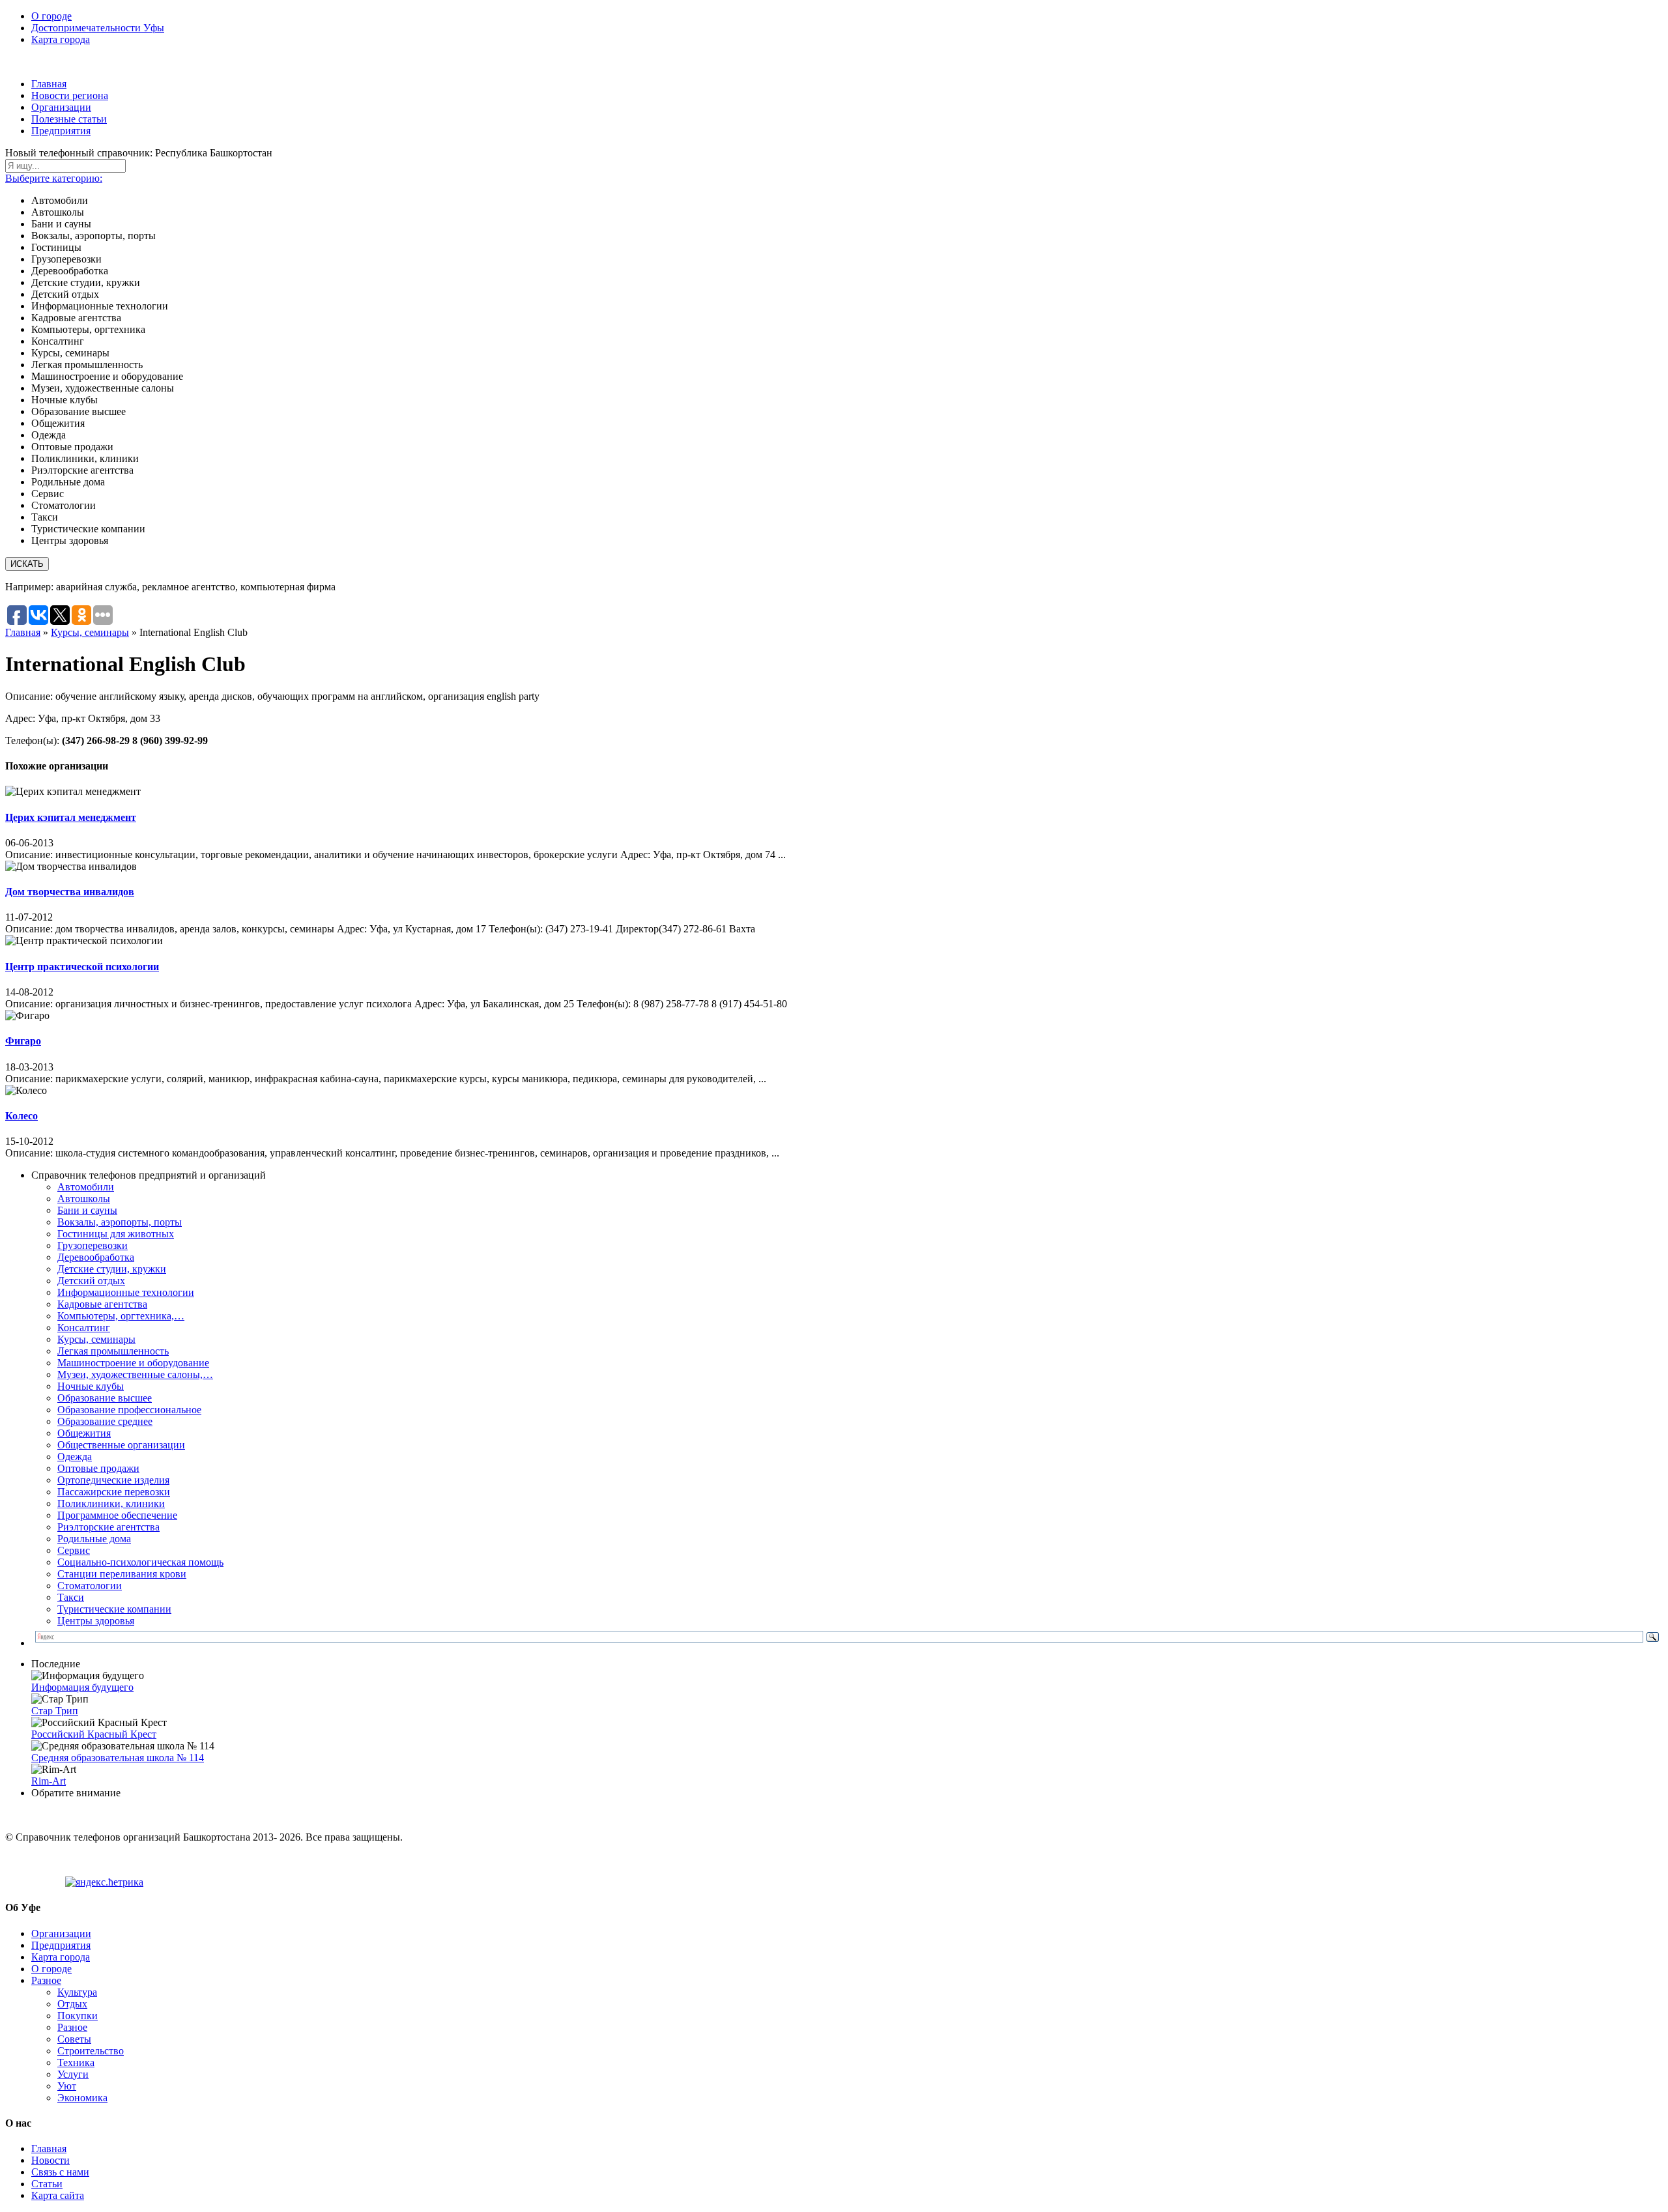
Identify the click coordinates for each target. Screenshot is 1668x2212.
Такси (71, 1597)
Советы (74, 2039)
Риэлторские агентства (108, 1527)
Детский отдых (91, 1281)
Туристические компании (114, 1609)
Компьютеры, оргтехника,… (121, 1316)
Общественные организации (121, 1445)
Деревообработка (96, 1257)
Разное (46, 1980)
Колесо (22, 1116)
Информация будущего (82, 1687)
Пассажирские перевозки (114, 1492)
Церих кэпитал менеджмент (71, 817)
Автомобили (86, 1187)
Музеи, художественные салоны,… (135, 1374)
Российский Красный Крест (94, 1734)
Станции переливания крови (122, 1574)
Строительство (91, 2051)
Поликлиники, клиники (111, 1503)
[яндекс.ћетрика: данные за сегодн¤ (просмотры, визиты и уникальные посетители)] (104, 1882)
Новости (50, 2160)
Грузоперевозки (93, 1245)
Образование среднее (105, 1421)
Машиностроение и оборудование (133, 1363)
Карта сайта (58, 2195)
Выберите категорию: (54, 178)
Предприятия (61, 131)
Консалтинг (84, 1328)
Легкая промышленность (113, 1351)
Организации (61, 107)
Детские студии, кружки (112, 1269)
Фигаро (23, 1041)
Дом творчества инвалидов (70, 892)
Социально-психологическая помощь (140, 1562)
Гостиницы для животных (116, 1234)
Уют (67, 2086)
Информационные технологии (126, 1292)
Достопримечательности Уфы (98, 28)
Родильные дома (94, 1539)
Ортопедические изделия (113, 1480)
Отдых (72, 2004)
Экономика (82, 2098)
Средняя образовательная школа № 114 (118, 1758)
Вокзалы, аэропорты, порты (120, 1222)
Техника (76, 2062)
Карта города (61, 39)
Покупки (78, 2016)
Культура (77, 1992)
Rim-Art (49, 1781)
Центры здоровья (96, 1621)
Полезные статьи (69, 119)
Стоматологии (90, 1586)
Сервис (74, 1550)
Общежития (84, 1433)
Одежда (75, 1457)
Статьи (47, 2184)
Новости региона (70, 95)
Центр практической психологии (82, 967)
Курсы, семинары (90, 632)
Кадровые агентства (102, 1304)
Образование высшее (105, 1398)
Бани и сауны (87, 1210)
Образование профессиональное (129, 1410)
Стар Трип (55, 1711)
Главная (49, 84)
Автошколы (84, 1199)
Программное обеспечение (117, 1515)
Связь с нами (60, 2172)
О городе (51, 16)
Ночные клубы (91, 1386)
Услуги (73, 2074)
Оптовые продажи (98, 1468)
